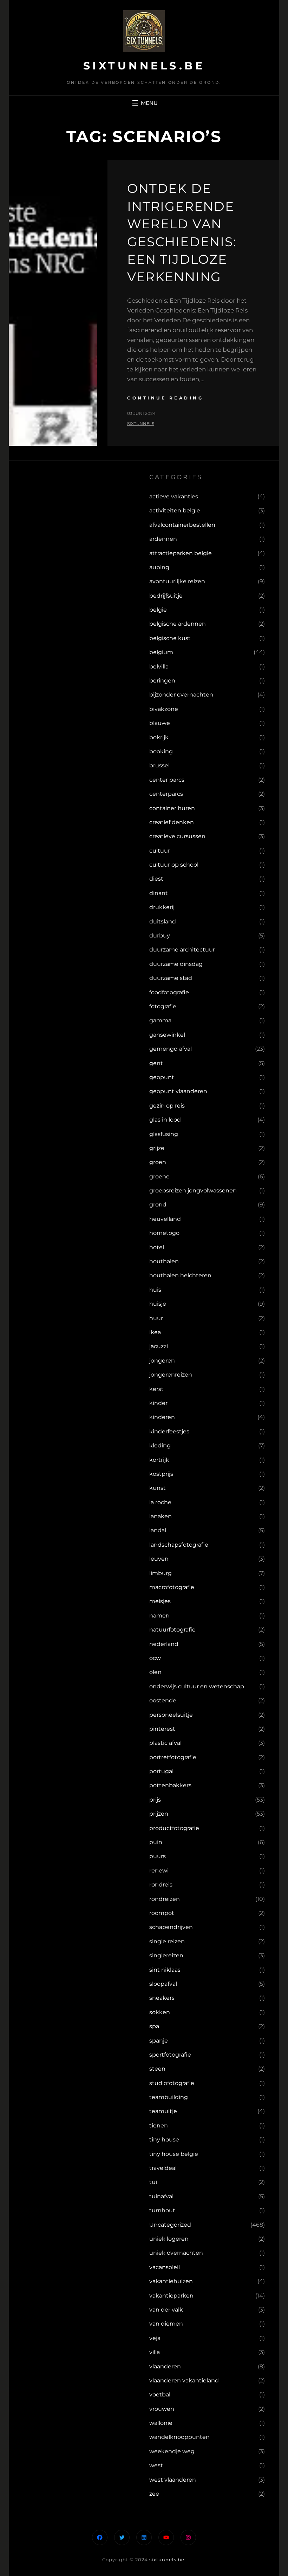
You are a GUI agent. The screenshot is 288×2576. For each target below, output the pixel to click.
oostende (163, 1700)
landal (158, 1530)
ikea (155, 1332)
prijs (155, 1800)
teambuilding (169, 2097)
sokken (160, 2012)
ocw (155, 1658)
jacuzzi (159, 1346)
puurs (158, 1856)
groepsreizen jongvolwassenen (193, 1191)
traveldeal (163, 2168)
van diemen (166, 2324)
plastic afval (165, 1743)
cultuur (160, 851)
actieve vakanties (174, 496)
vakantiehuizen (171, 2281)
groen (158, 1162)
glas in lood (165, 1120)
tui (153, 2182)
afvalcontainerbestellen (182, 525)
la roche (160, 1502)
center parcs (167, 780)
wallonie (161, 2423)
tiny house (164, 2140)
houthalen (164, 1261)
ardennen (163, 539)
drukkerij (162, 907)
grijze (157, 1148)
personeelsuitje (171, 1715)
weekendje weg (172, 2451)
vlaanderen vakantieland (184, 2380)
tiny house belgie (174, 2154)
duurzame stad (171, 978)
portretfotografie (173, 1757)
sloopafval (163, 1984)
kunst (158, 1488)
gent (156, 1063)
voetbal (160, 2395)
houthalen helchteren (180, 1275)
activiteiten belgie (175, 510)
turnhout (162, 2210)
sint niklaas (165, 1970)
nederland (164, 1644)
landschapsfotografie (179, 1545)
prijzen (159, 1814)
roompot (162, 1913)
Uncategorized (170, 2225)
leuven (159, 1559)
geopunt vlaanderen (178, 1091)
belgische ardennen (178, 624)
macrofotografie (172, 1587)
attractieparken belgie (181, 553)
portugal (161, 1771)
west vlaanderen (173, 2480)
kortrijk (159, 1460)
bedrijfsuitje (166, 596)
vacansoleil (165, 2267)
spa (154, 2026)
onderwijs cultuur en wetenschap (197, 1686)
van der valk (166, 2310)
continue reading (165, 398)
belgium (161, 652)
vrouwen (162, 2409)
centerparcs (166, 794)
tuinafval (161, 2196)
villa (155, 2352)
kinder (158, 1403)
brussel (159, 765)
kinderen (162, 1417)
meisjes (160, 1601)
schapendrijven (171, 1927)
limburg (161, 1573)
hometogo (164, 1233)
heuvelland (165, 1219)
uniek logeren (169, 2239)
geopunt (162, 1077)
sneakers (162, 1998)
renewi (159, 1871)
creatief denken (172, 822)
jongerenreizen (171, 1375)
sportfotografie (170, 2055)
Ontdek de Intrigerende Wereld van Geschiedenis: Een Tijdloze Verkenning (182, 233)
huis (155, 1290)
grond (158, 1205)
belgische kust (170, 638)
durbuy (160, 936)
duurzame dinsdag (176, 964)
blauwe (160, 723)
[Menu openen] (144, 103)
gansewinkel (167, 1035)
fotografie (163, 1006)
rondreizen (165, 1899)
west (156, 2465)
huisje (158, 1304)
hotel (157, 1247)
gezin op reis (167, 1106)
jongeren (162, 1361)
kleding (160, 1445)
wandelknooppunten (179, 2437)
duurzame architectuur (182, 950)
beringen (162, 681)
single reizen (167, 1941)
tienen (159, 2126)
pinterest (162, 1729)
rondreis (161, 1885)
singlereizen (166, 1955)
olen (155, 1672)
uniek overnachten (176, 2253)
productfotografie (174, 1828)
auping (159, 567)
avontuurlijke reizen (177, 581)
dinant (159, 893)
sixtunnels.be (144, 66)
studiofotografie (172, 2083)
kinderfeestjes (169, 1431)
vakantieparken (171, 2296)
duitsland (163, 922)
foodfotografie (169, 992)
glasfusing (164, 1134)
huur (156, 1318)
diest (156, 879)
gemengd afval (171, 1049)
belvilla (159, 667)
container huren (172, 808)
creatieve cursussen (177, 836)
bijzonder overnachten (181, 695)
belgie (158, 610)
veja (155, 2338)
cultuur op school (174, 865)
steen (157, 2069)
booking (161, 751)
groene (159, 1176)
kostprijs (161, 1474)
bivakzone (164, 709)
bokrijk (159, 737)
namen (159, 1616)
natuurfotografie (172, 1630)
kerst (156, 1389)
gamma (160, 1020)
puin (156, 1842)
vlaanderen (165, 2366)
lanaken (161, 1516)
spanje (159, 2041)
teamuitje (163, 2111)
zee (154, 2494)
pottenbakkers (170, 1785)
